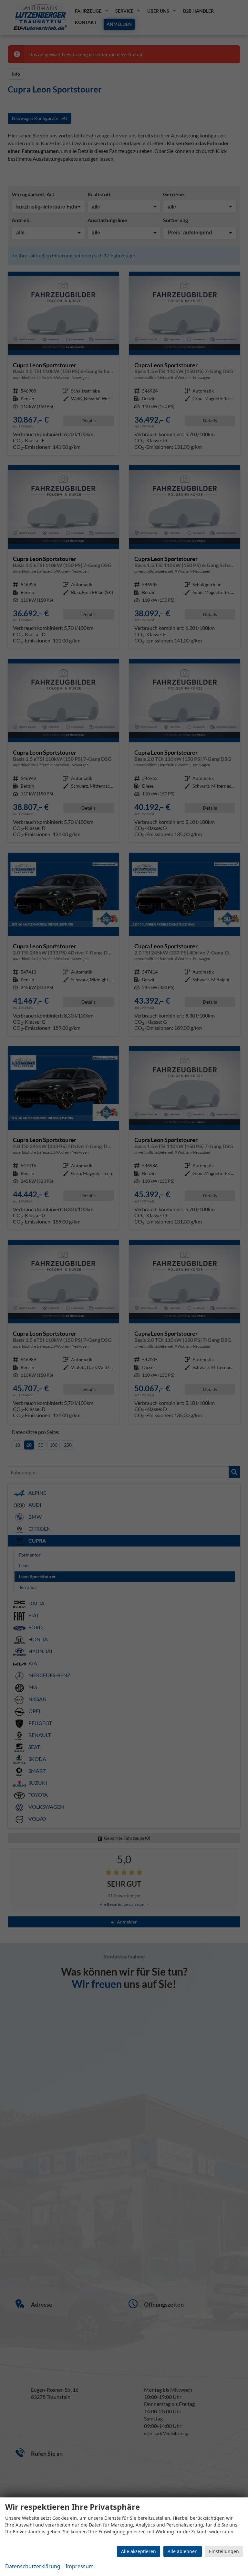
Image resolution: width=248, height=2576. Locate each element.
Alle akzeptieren (139, 2551)
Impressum (80, 2566)
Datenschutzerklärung (33, 2566)
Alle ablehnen (183, 2551)
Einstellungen (224, 2551)
